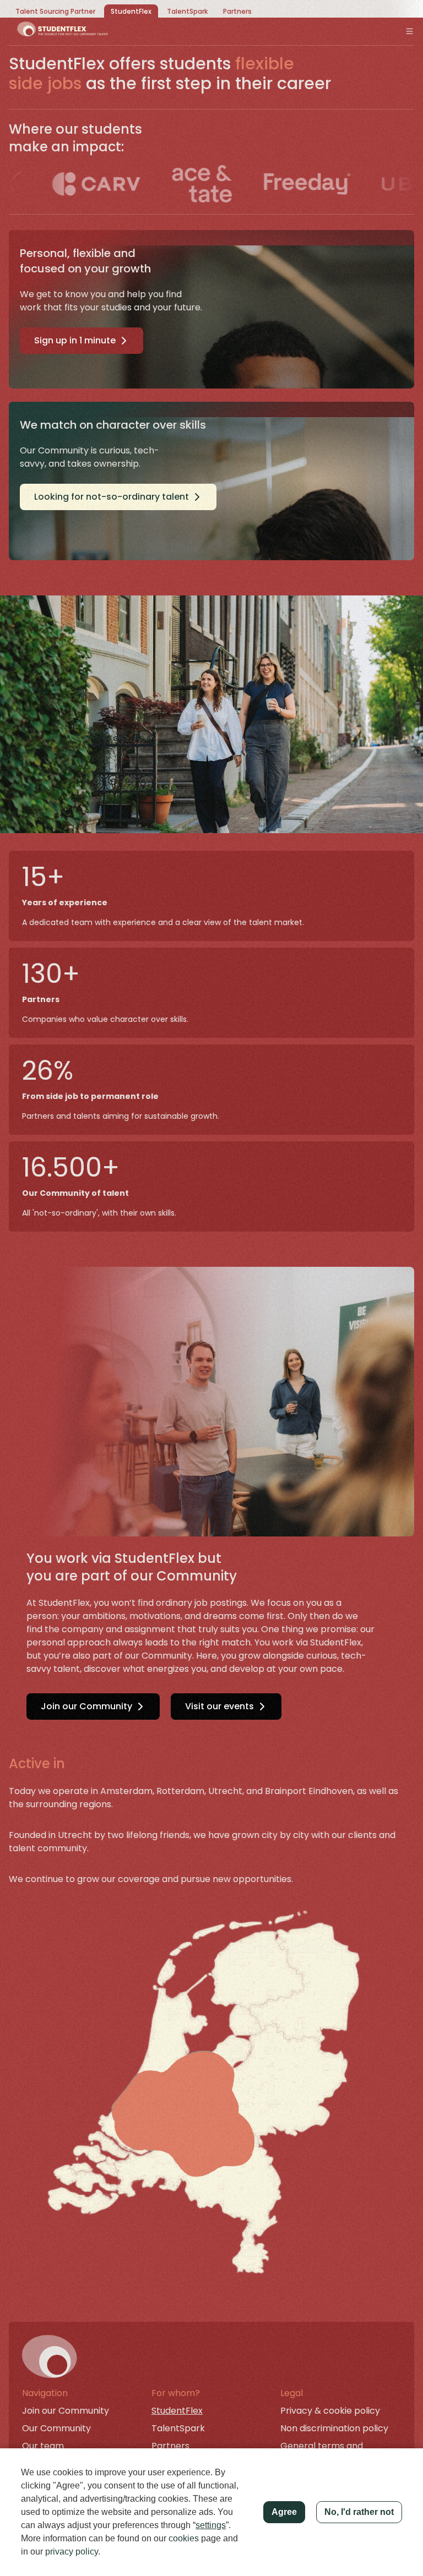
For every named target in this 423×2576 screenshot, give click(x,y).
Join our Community (86, 1706)
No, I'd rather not (359, 2512)
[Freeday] (272, 184)
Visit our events (219, 1706)
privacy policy (72, 2552)
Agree (284, 2512)
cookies (184, 2538)
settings (211, 2525)
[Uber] (377, 184)
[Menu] (410, 31)
